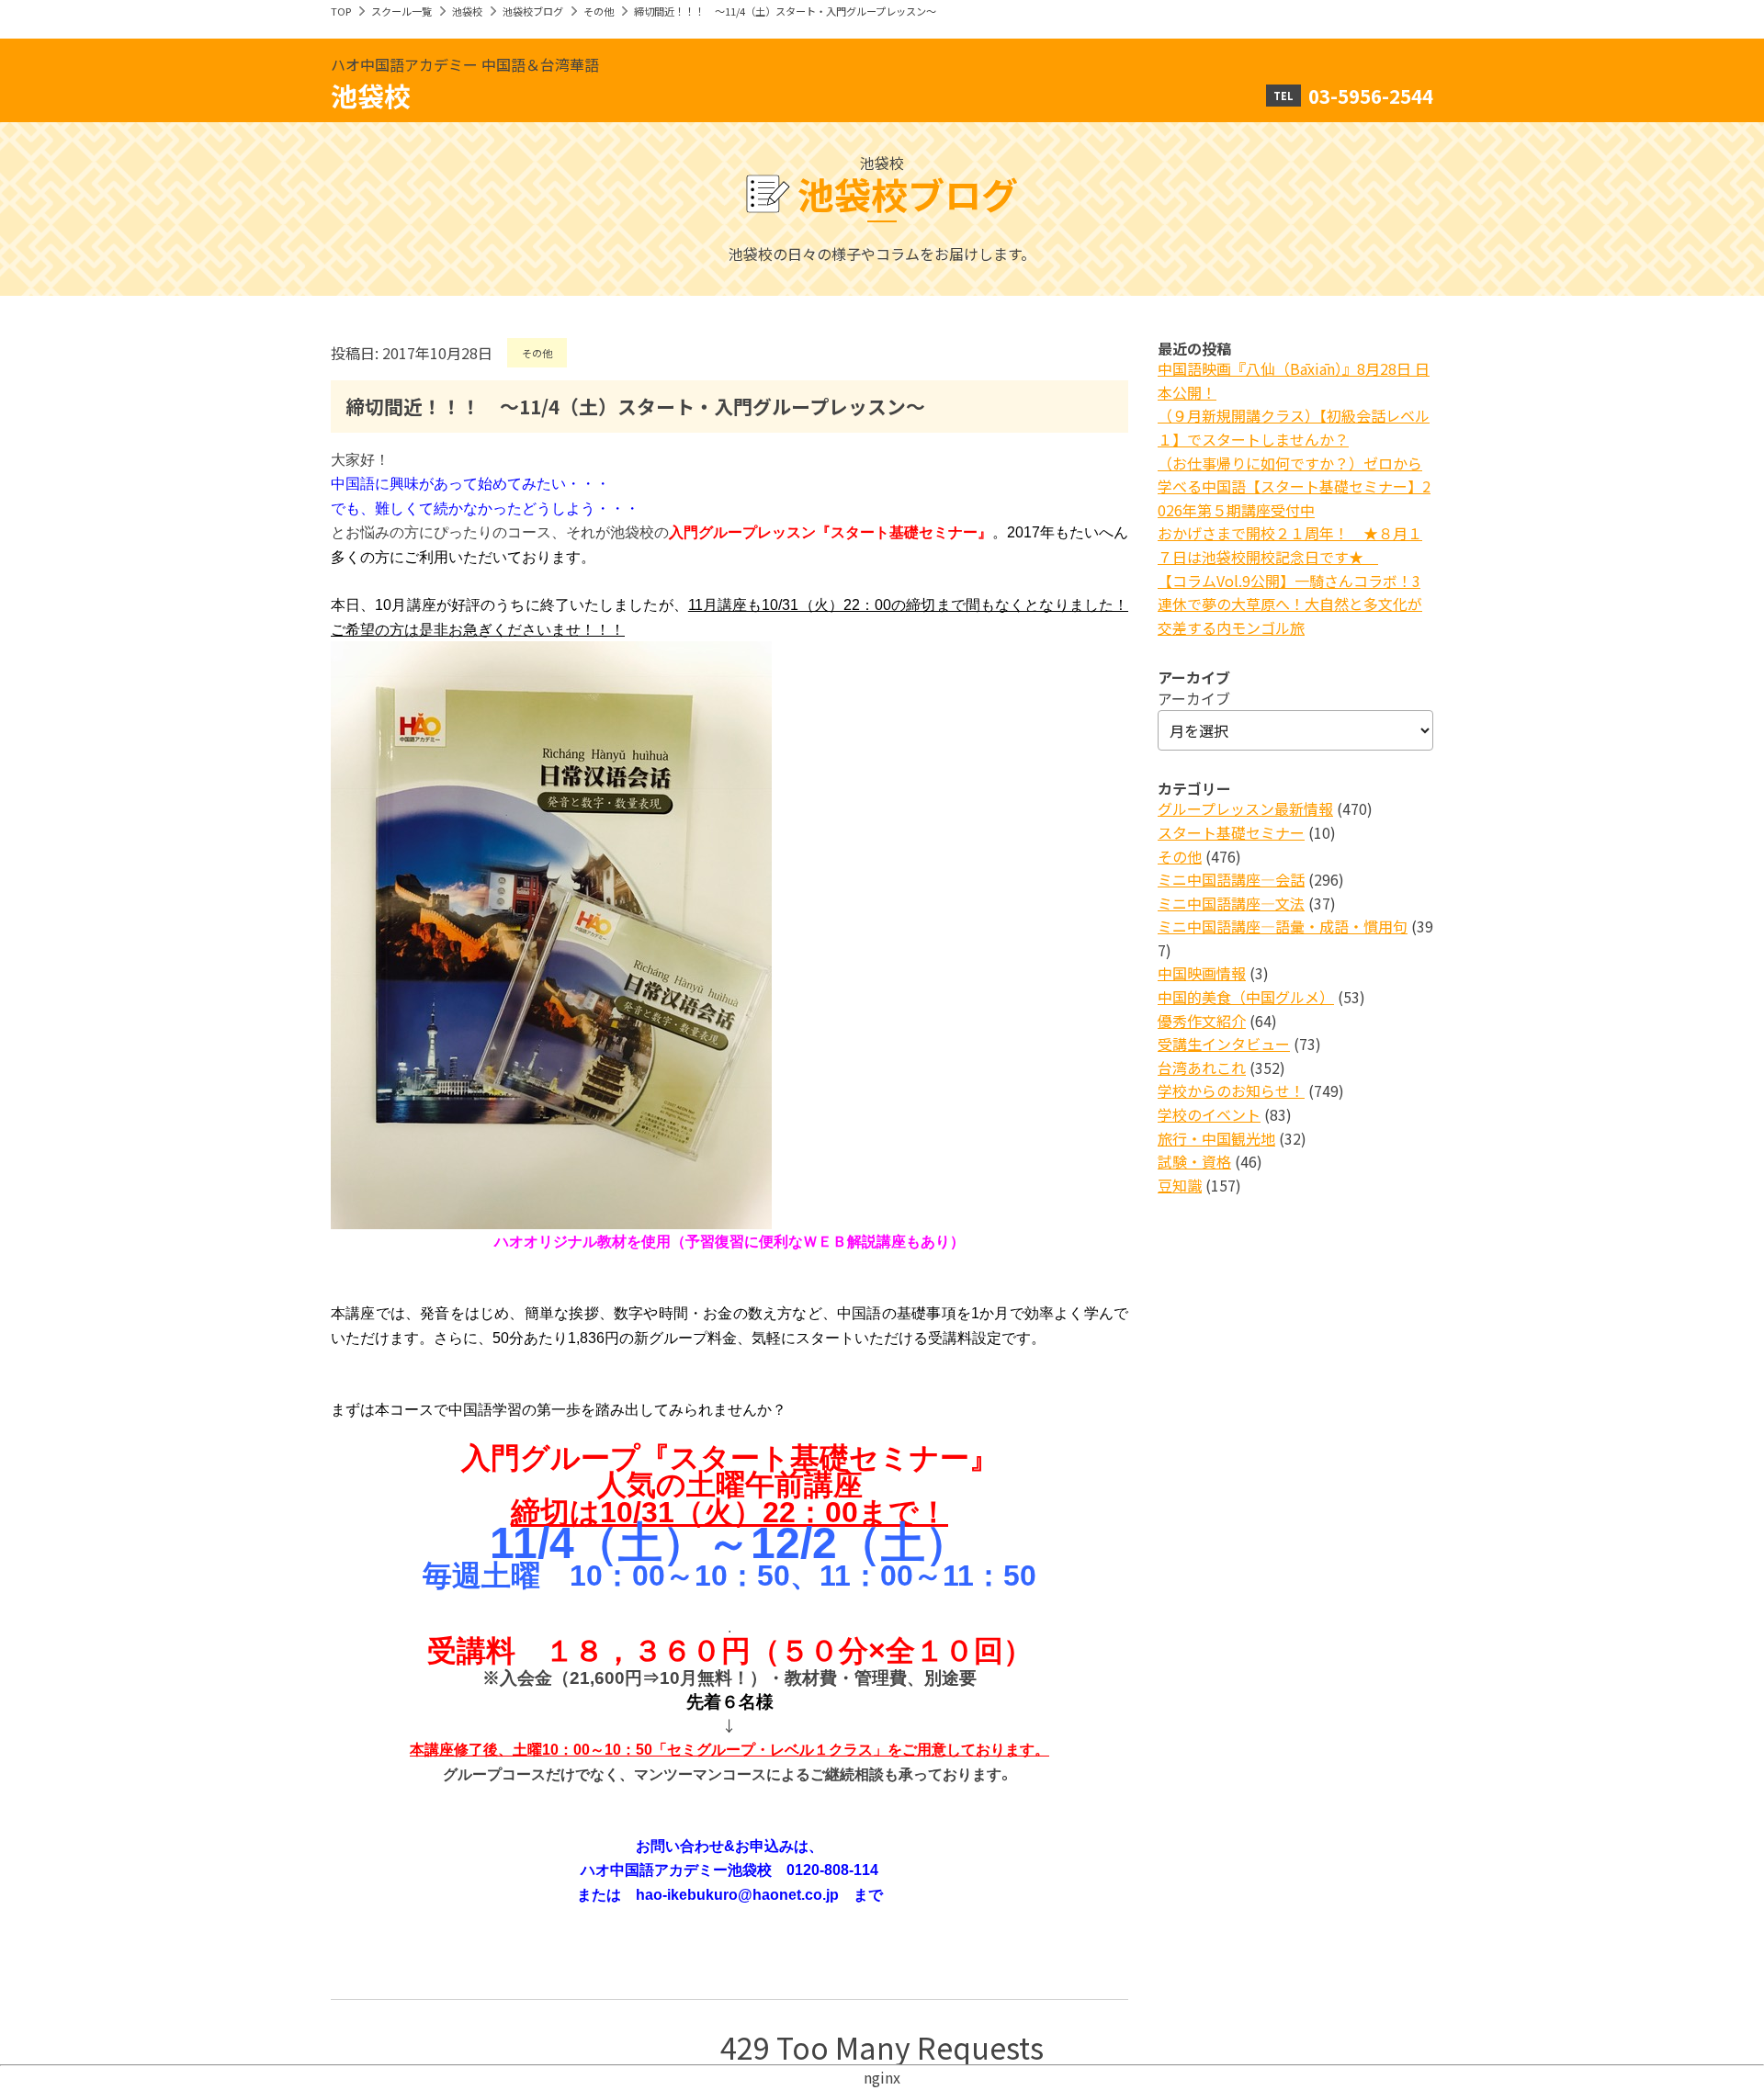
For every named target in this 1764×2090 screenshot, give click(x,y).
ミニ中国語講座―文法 (1231, 903)
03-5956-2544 (1371, 96)
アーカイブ (1194, 698)
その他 (599, 11)
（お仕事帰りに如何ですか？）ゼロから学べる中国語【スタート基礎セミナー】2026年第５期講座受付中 (1294, 486)
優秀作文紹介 (1202, 1021)
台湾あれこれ (1202, 1068)
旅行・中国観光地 (1216, 1138)
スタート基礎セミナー (1231, 832)
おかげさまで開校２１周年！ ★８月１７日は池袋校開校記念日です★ (1290, 545)
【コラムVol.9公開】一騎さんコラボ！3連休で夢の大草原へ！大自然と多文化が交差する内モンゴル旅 (1290, 604)
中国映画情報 (1202, 973)
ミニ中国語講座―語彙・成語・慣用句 (1283, 926)
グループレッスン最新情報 (1245, 808)
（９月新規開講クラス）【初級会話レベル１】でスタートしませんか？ (1294, 427)
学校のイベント (1209, 1114)
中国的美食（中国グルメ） (1246, 997)
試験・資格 (1194, 1161)
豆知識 (1180, 1185)
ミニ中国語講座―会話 (1231, 879)
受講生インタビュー (1224, 1044)
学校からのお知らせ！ (1231, 1090)
